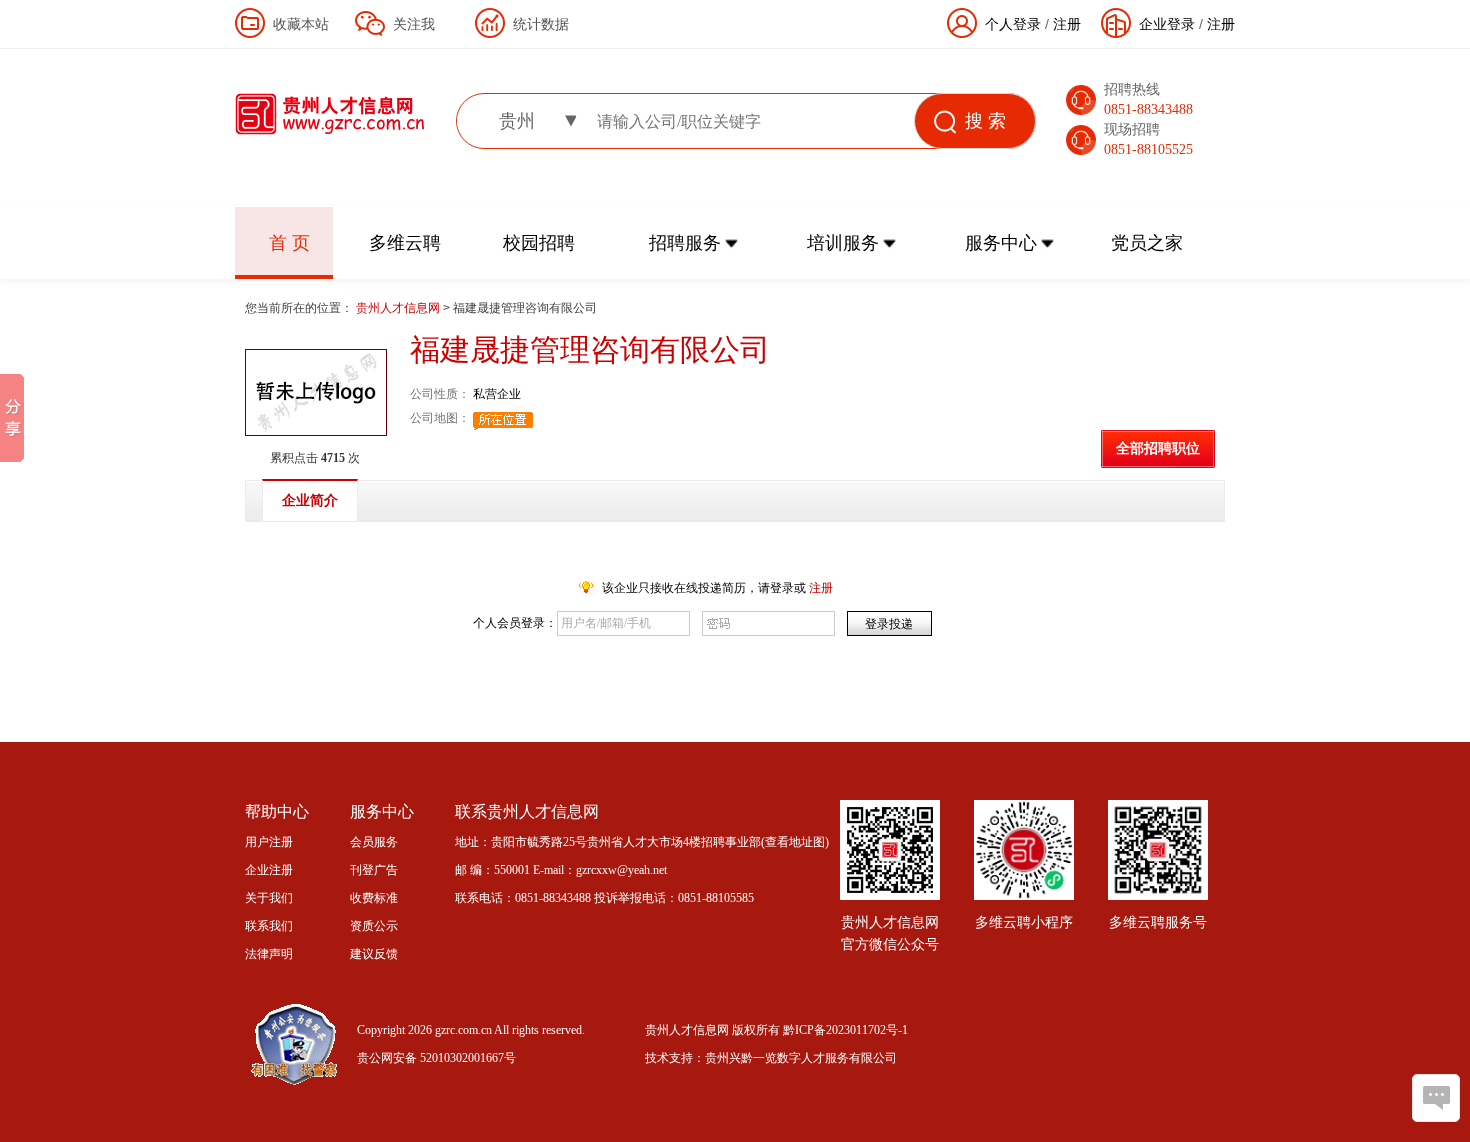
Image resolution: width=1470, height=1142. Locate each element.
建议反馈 (374, 954)
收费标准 (374, 898)
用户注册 (269, 842)
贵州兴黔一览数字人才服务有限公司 (801, 1058)
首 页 (289, 243)
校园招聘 (539, 243)
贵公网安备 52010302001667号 (436, 1058)
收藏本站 (301, 24)
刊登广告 (374, 870)
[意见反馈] (1436, 1098)
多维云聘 (405, 243)
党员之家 (1147, 243)
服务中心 (1001, 243)
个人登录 (1013, 24)
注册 (1221, 24)
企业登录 (1167, 24)
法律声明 (269, 954)
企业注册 (269, 870)
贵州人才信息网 (399, 308)
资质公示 (374, 926)
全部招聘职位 (1158, 448)
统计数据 (541, 24)
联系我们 (269, 926)
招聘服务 (685, 243)
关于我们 (269, 898)
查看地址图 (795, 842)
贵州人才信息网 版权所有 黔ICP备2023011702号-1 (776, 1030)
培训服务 (843, 243)
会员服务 (374, 842)
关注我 (414, 24)
